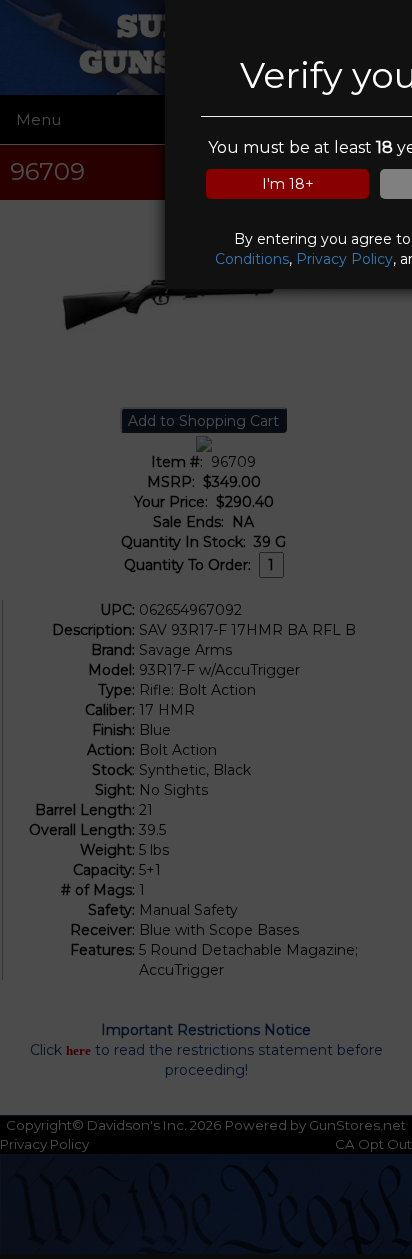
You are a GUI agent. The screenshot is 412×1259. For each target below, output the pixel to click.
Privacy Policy (344, 259)
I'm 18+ (288, 184)
